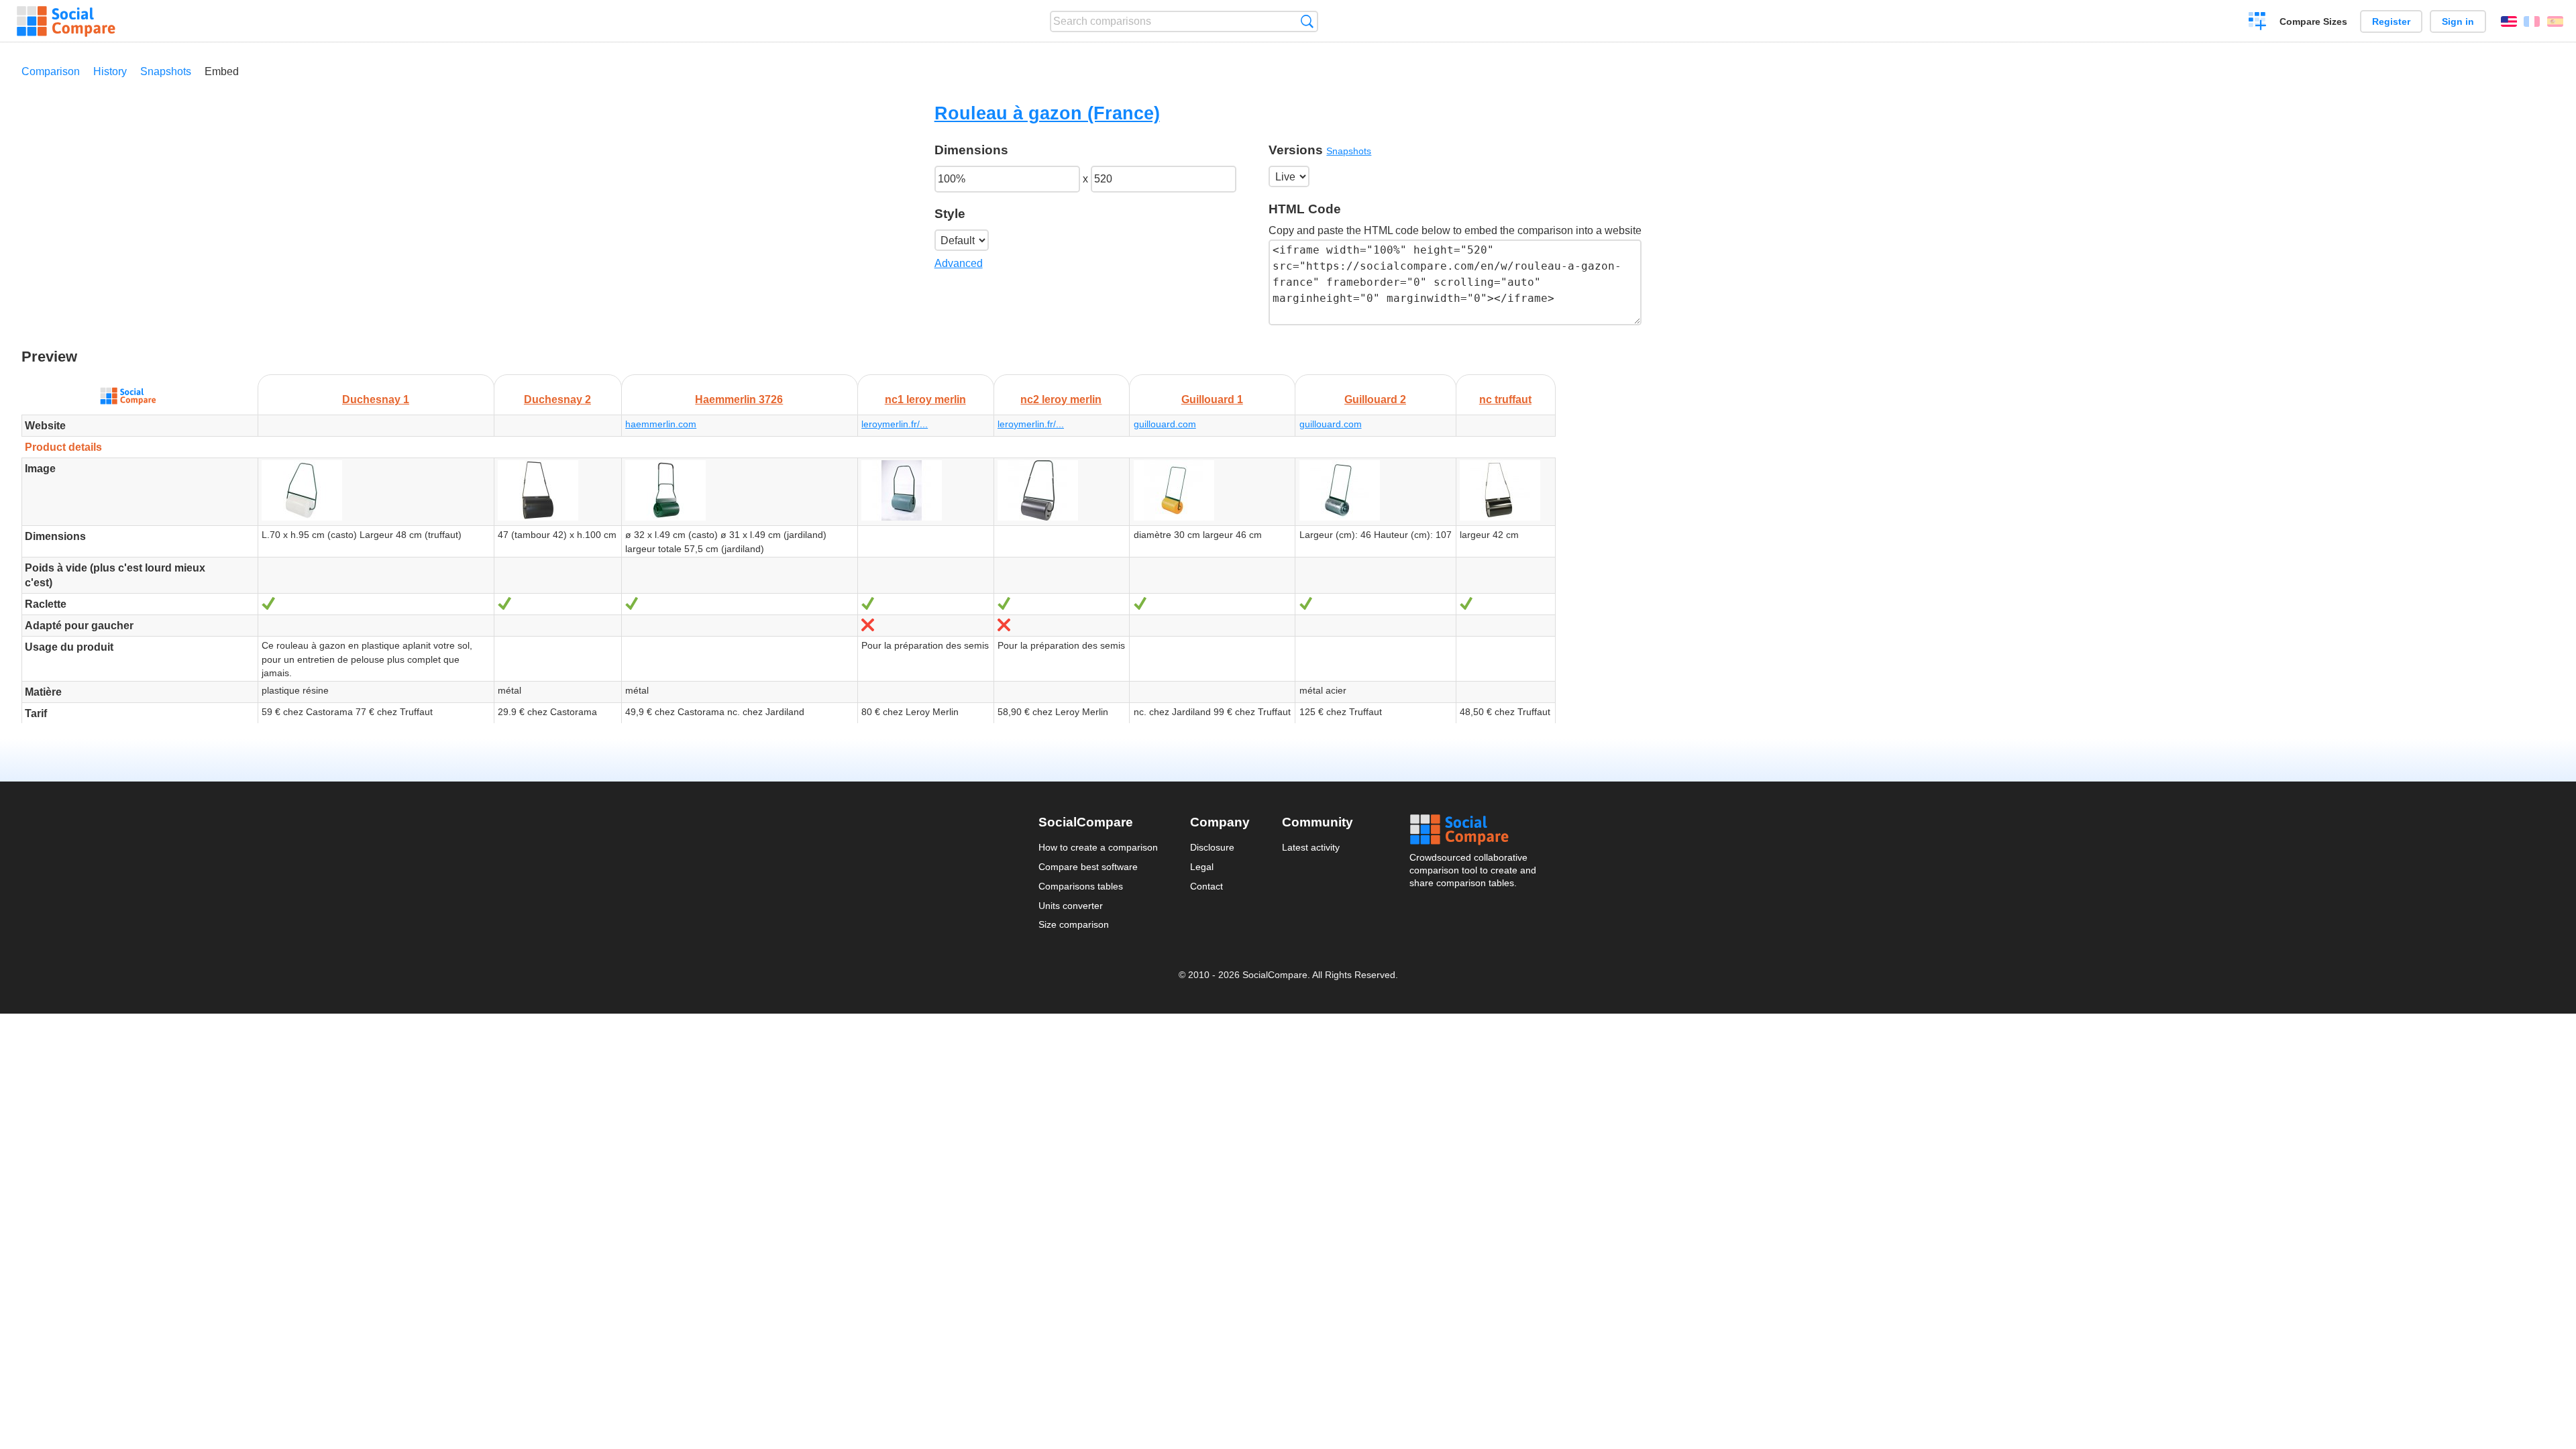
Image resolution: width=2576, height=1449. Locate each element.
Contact (1206, 886)
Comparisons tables (1081, 886)
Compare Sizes (2313, 21)
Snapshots (166, 71)
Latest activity (1311, 847)
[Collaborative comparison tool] (66, 21)
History (110, 71)
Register (2391, 21)
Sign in (2458, 21)
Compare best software (1088, 867)
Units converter (1071, 906)
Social (1474, 830)
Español (2555, 21)
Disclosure (1212, 847)
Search (1307, 21)
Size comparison (1074, 924)
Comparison (51, 71)
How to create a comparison (1098, 847)
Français (2532, 21)
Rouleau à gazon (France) (1047, 113)
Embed (222, 71)
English (2509, 21)
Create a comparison (2258, 23)
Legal (1202, 867)
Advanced (959, 263)
